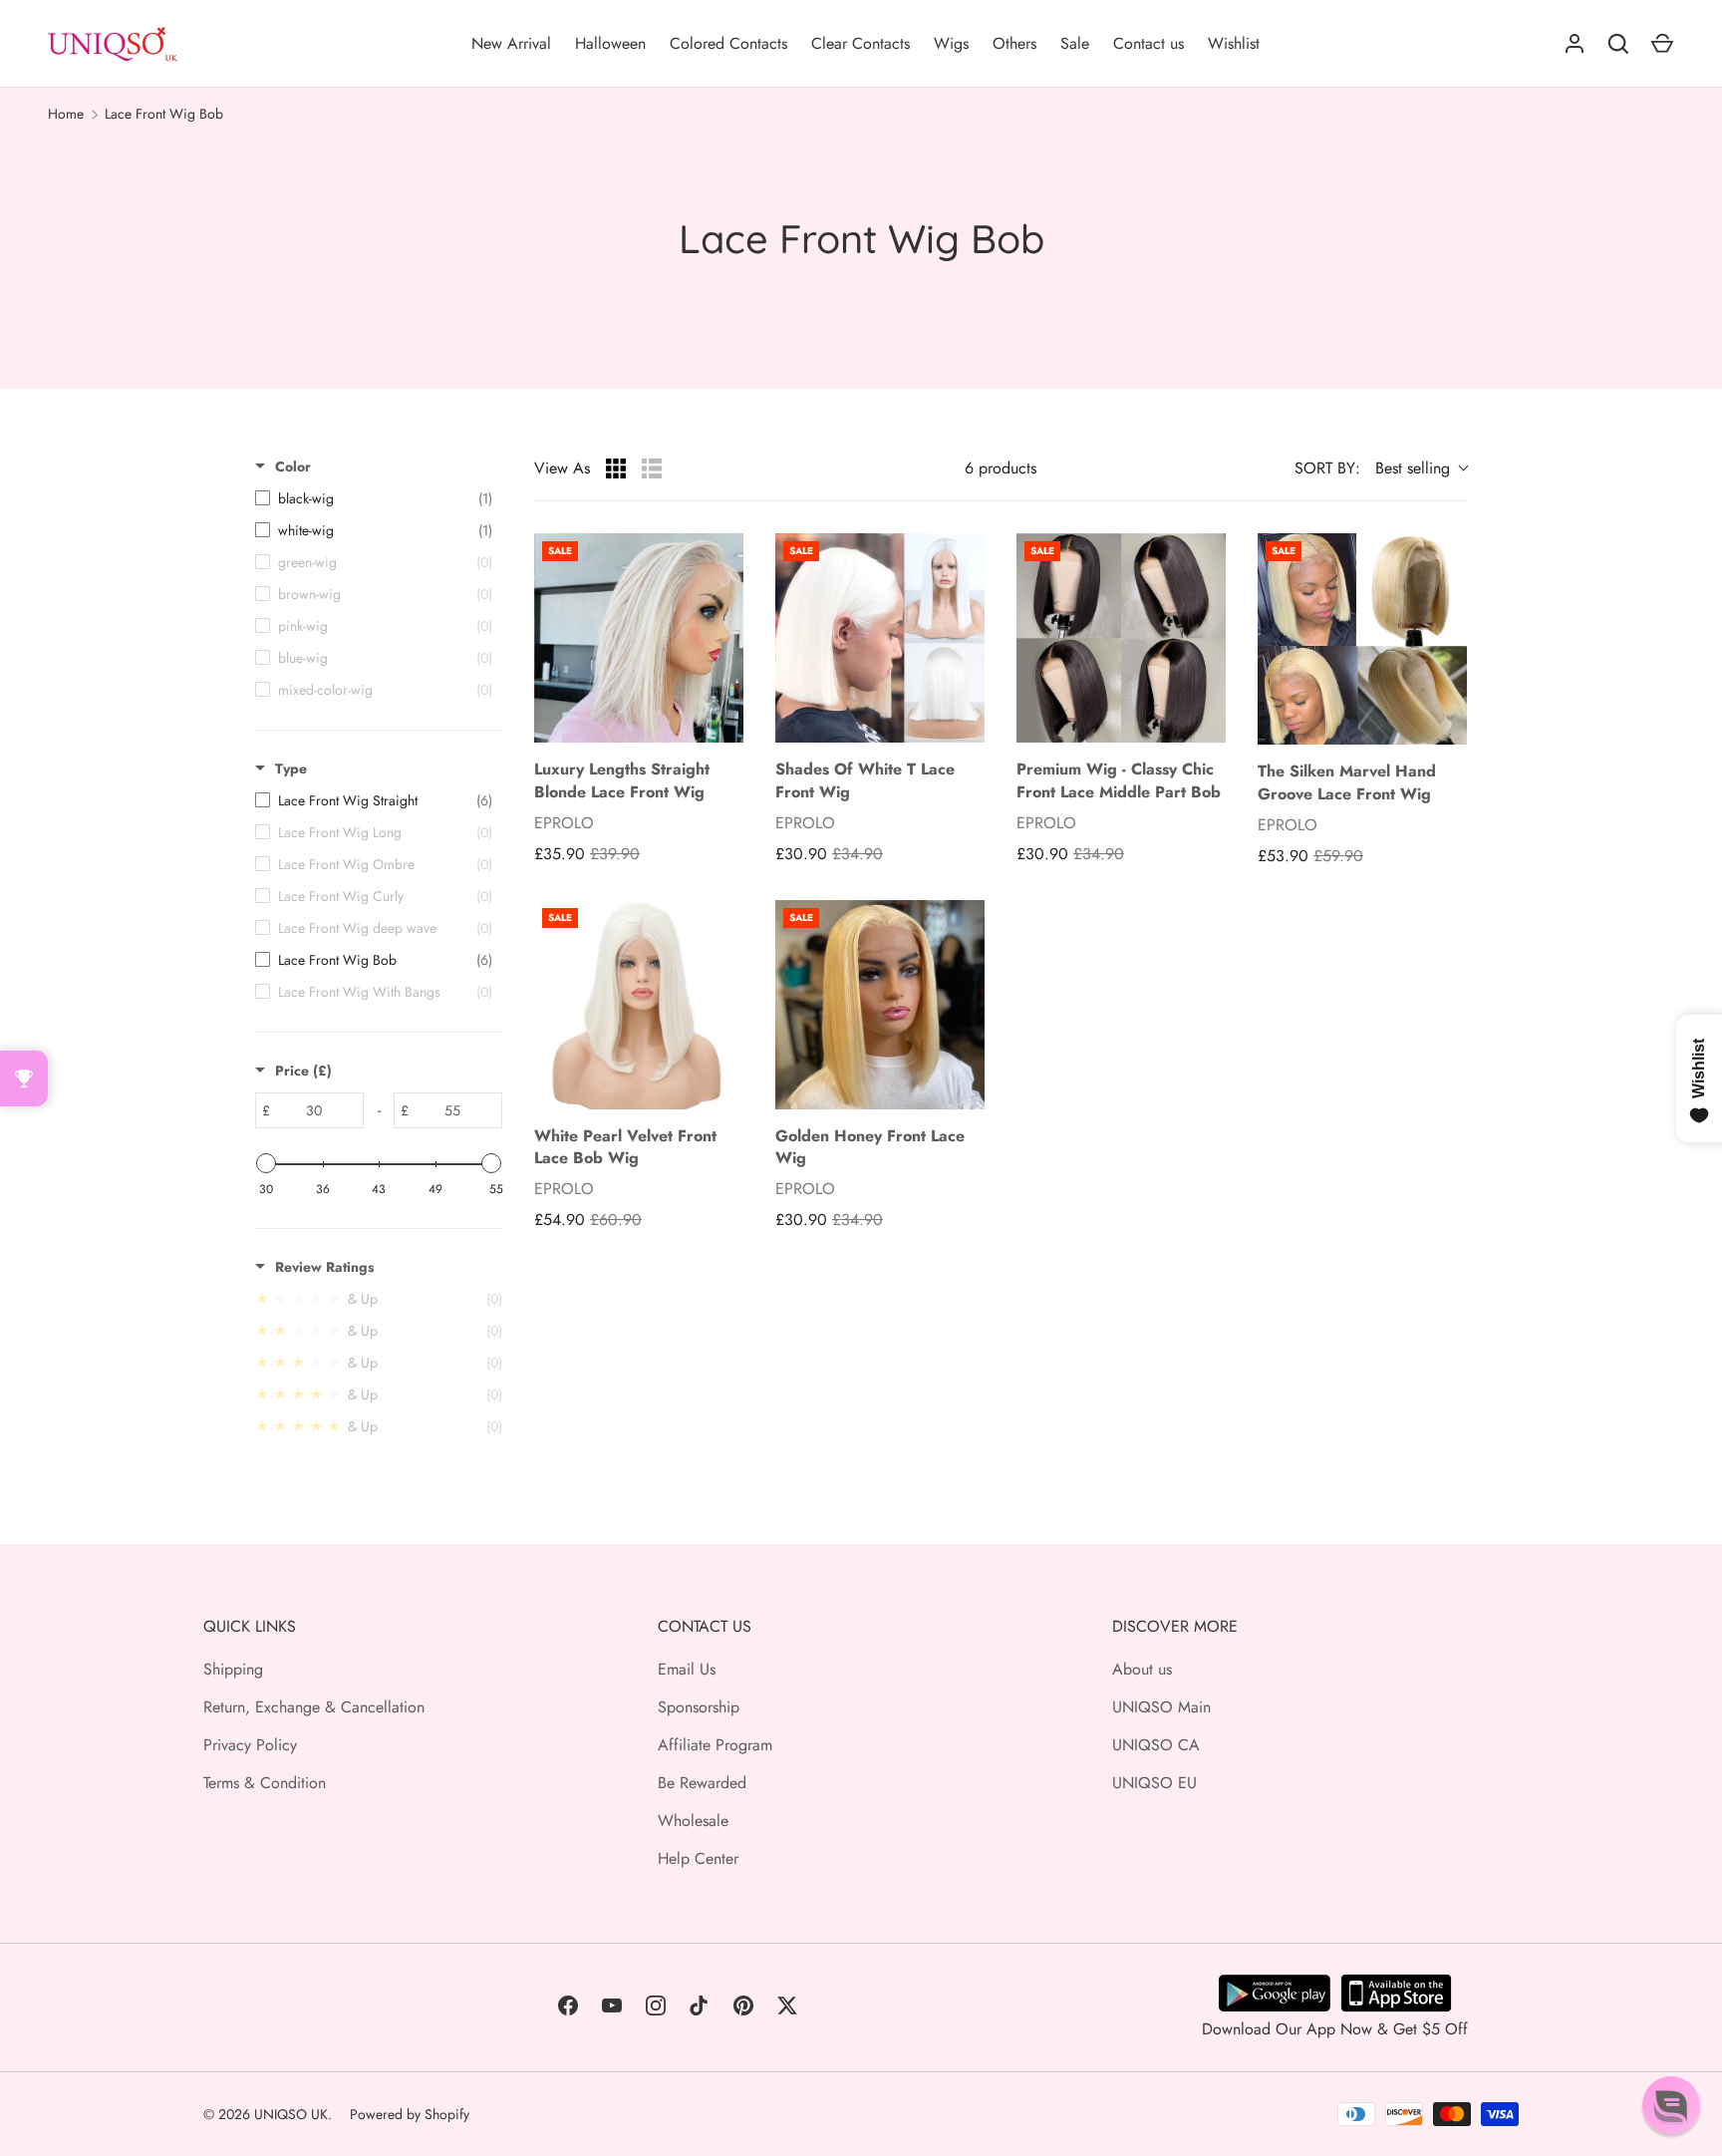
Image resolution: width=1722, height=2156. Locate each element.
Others (1014, 43)
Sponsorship (699, 1707)
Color (293, 466)
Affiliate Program (715, 1745)
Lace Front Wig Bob (164, 114)
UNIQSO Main (1161, 1707)
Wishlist (1234, 43)
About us (1142, 1669)
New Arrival (511, 43)
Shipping (233, 1669)
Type (291, 769)
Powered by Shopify (410, 2114)
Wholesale (693, 1821)
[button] (1671, 2105)
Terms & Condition (265, 1783)
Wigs (951, 43)
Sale (1075, 43)
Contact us (1148, 43)
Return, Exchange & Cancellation (314, 1707)
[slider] (266, 1163)
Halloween (610, 43)
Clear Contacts (861, 43)
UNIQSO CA (1156, 1745)
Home (66, 114)
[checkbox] (374, 498)
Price (303, 1071)
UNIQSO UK (291, 2114)
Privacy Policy (250, 1745)
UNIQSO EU (1154, 1783)
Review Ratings (324, 1267)
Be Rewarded (702, 1783)
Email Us (687, 1669)
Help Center (698, 1858)
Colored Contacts (728, 43)
